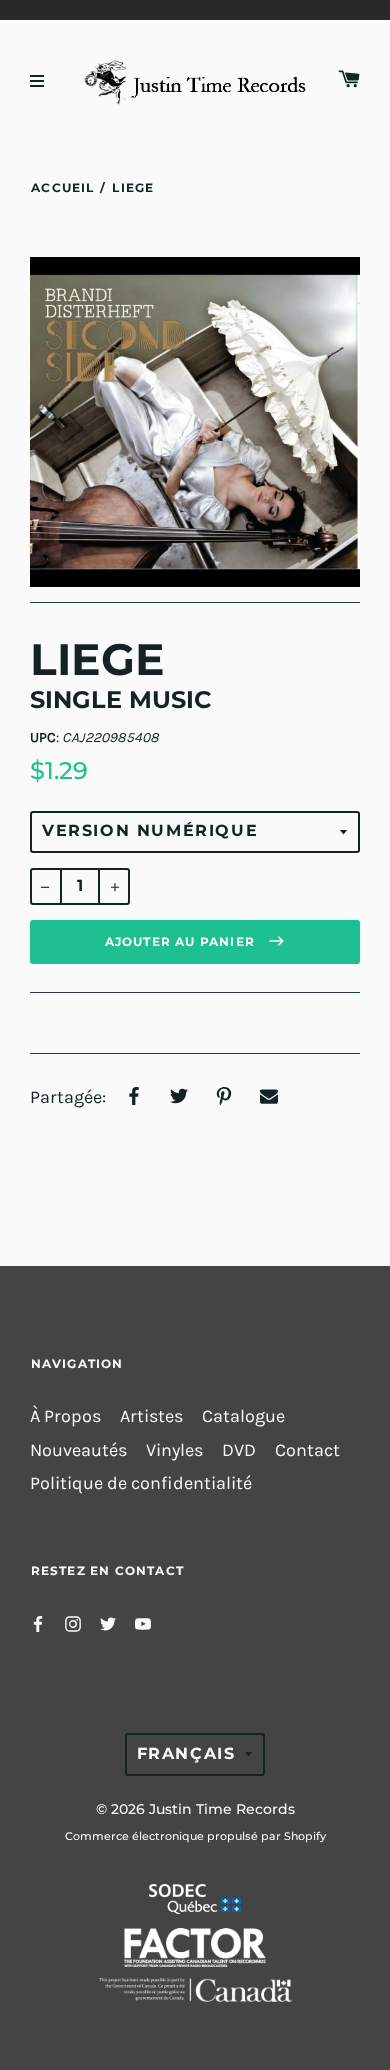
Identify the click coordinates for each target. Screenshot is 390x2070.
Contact (307, 1450)
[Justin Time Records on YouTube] (143, 1622)
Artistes (151, 1416)
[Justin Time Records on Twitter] (108, 1622)
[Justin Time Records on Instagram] (73, 1622)
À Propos (65, 1416)
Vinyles (174, 1450)
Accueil (62, 187)
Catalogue (243, 1416)
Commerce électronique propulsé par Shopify (195, 1836)
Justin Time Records (222, 1809)
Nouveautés (78, 1450)
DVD (239, 1450)
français (186, 1753)
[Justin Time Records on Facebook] (38, 1622)
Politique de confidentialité (141, 1483)
